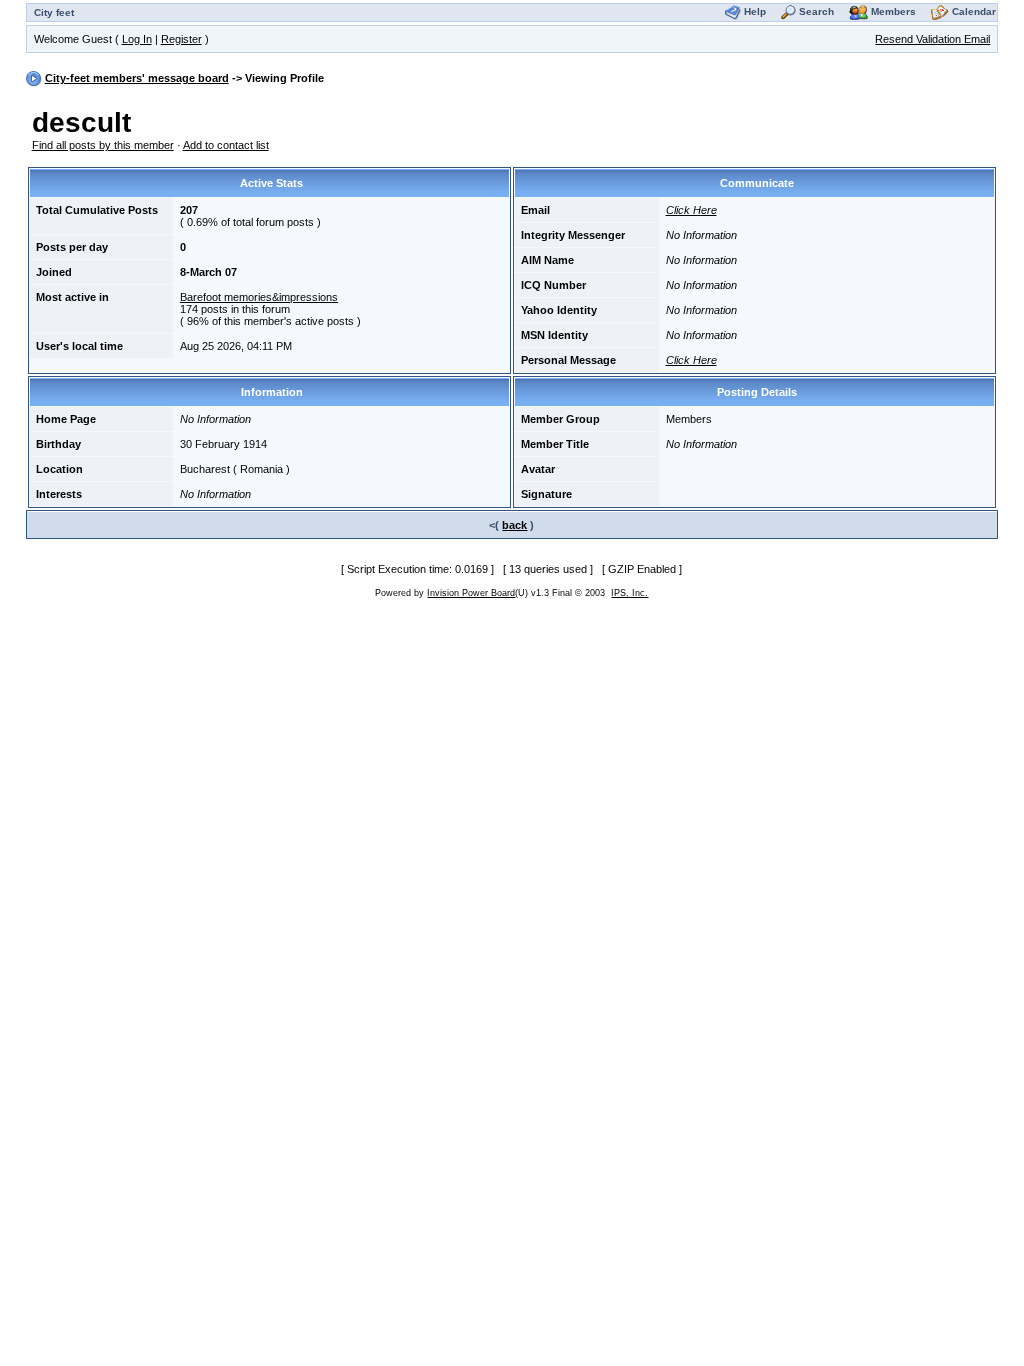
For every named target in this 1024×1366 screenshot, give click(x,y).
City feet (54, 12)
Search (816, 11)
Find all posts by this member (103, 145)
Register (181, 39)
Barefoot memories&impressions (259, 297)
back (514, 525)
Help (755, 11)
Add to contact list (226, 145)
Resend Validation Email (932, 39)
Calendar (974, 11)
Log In (137, 39)
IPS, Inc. (629, 593)
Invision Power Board (471, 593)
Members (893, 11)
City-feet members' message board (137, 78)
